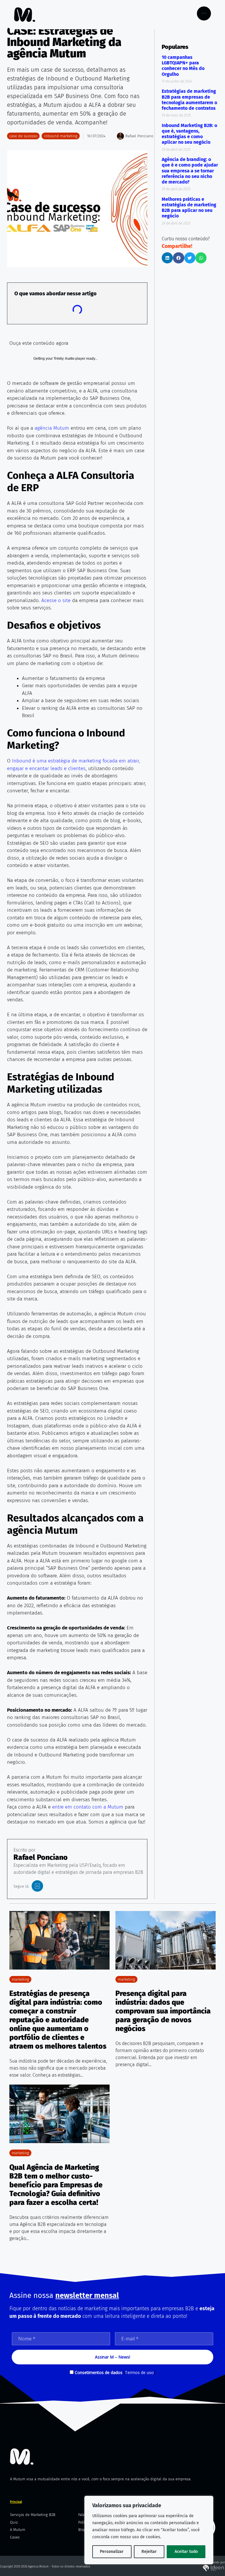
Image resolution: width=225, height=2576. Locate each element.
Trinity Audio (64, 359)
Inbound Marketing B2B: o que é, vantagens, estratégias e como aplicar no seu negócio (189, 134)
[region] (149, 2530)
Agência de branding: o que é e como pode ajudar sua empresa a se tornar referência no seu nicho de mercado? (190, 171)
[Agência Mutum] (22, 2457)
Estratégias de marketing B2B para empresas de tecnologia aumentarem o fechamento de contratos (189, 100)
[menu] (204, 13)
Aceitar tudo (186, 2552)
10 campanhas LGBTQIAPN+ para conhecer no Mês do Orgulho (183, 66)
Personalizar (112, 2552)
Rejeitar (149, 2552)
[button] (167, 258)
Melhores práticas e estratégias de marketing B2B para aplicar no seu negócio (189, 208)
